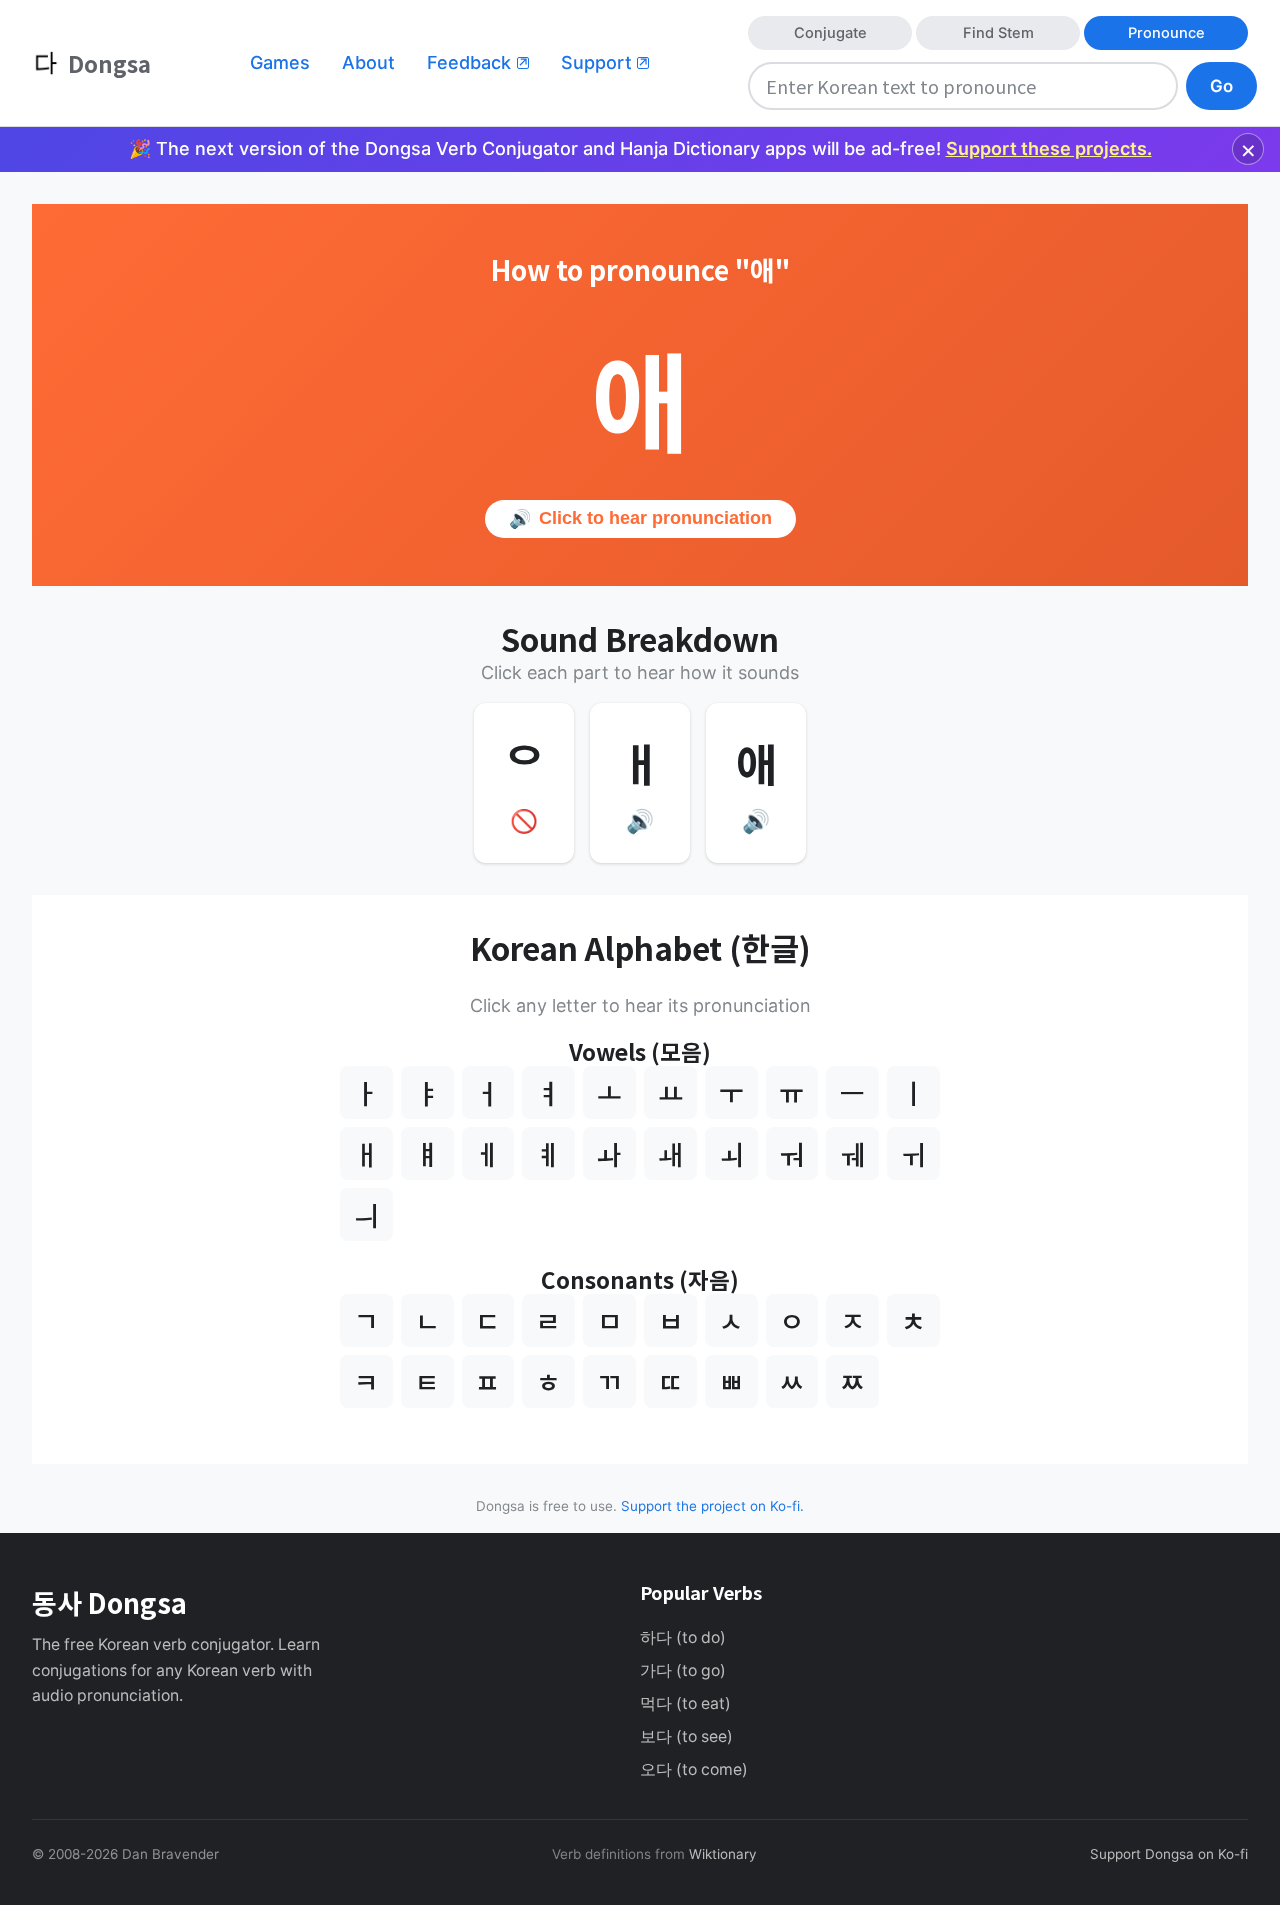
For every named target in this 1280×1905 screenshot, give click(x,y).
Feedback (477, 62)
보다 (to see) (686, 1736)
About (368, 62)
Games (280, 62)
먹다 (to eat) (685, 1703)
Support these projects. (1049, 148)
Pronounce (1166, 33)
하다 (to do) (683, 1637)
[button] (640, 783)
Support (605, 62)
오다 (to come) (694, 1769)
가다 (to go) (683, 1670)
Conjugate (830, 33)
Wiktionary (721, 1854)
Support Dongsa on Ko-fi (1169, 1854)
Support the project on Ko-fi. (712, 1506)
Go (1221, 86)
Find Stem (998, 33)
